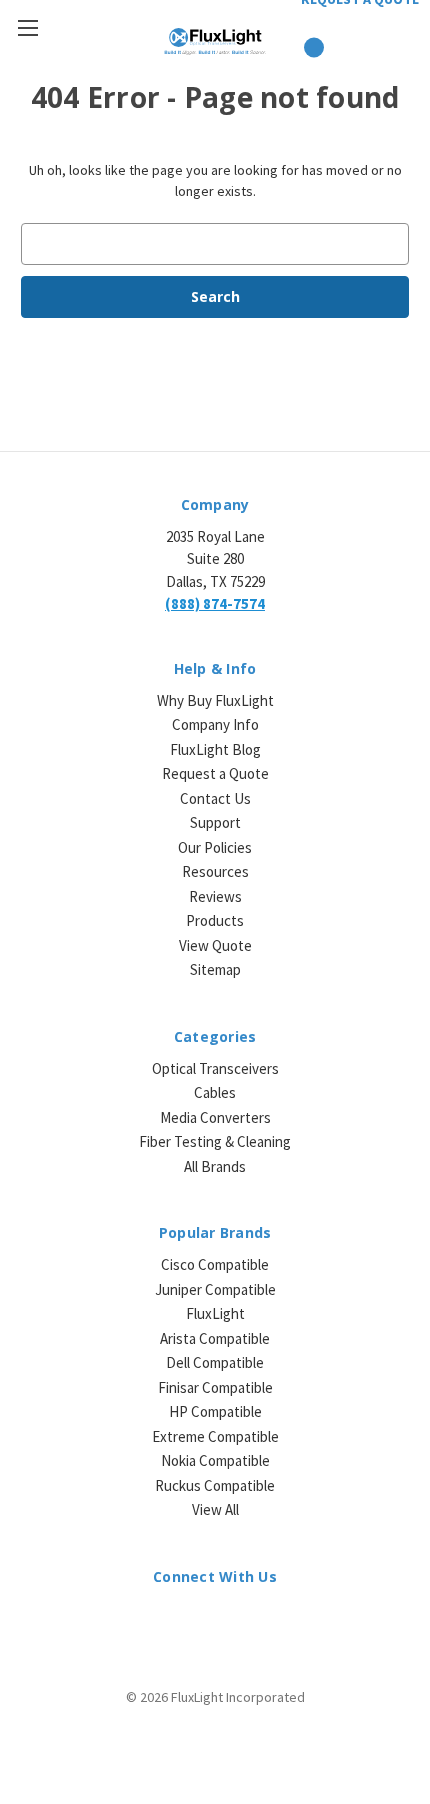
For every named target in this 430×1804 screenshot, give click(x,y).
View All (215, 1509)
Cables (215, 1092)
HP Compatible (215, 1411)
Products (215, 920)
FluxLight (215, 1313)
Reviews (215, 896)
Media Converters (215, 1117)
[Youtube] (267, 1620)
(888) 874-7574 (215, 603)
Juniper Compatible (215, 1289)
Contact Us (215, 798)
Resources (215, 871)
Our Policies (215, 847)
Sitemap (215, 969)
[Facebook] (197, 1620)
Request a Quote (215, 773)
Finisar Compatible (215, 1387)
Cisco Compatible (215, 1264)
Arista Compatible (215, 1338)
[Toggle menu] (27, 27)
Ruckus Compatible (215, 1485)
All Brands (215, 1166)
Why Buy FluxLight (215, 700)
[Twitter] (232, 1620)
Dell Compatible (215, 1362)
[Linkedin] (162, 1620)
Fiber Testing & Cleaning (215, 1141)
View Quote (215, 945)
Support (215, 822)
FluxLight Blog (215, 749)
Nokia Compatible (215, 1460)
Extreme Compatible (215, 1436)
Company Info (215, 724)
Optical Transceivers (215, 1068)
